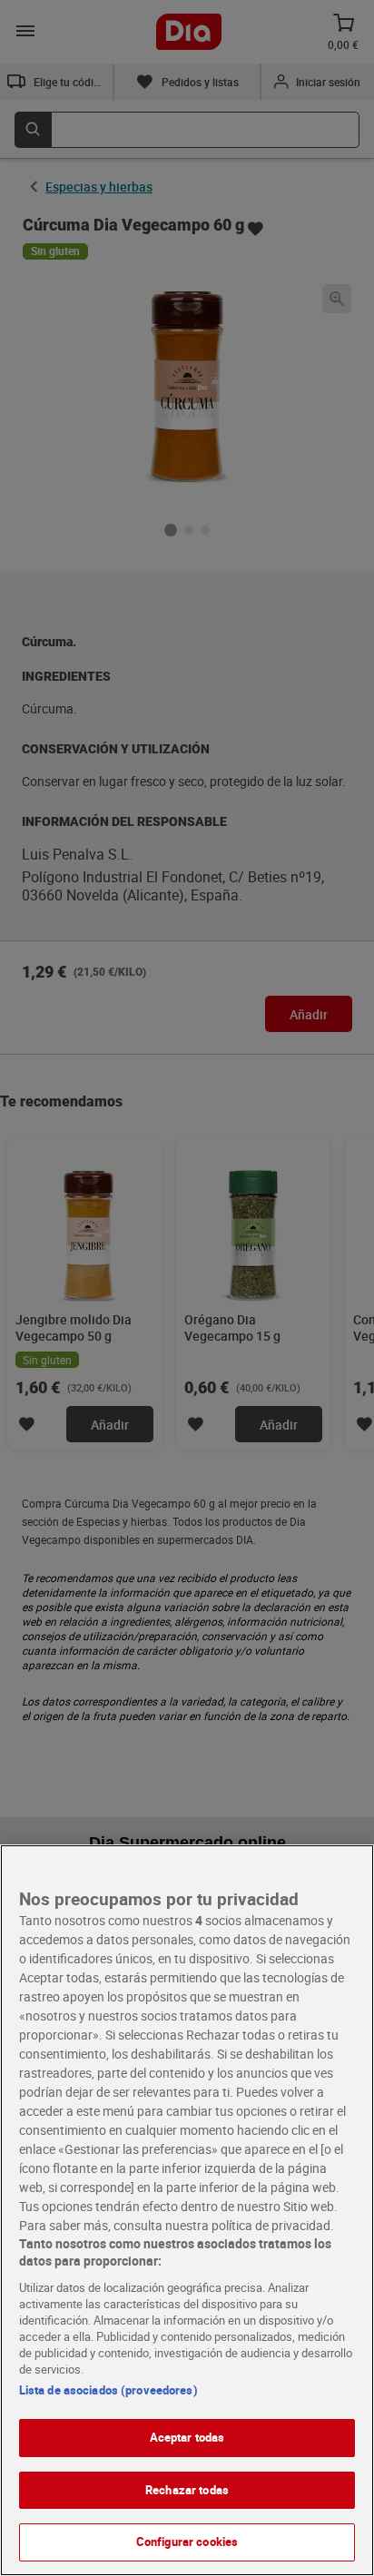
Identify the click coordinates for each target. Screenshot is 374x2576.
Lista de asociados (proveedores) (108, 2390)
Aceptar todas (187, 2437)
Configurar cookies (187, 2542)
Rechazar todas (187, 2490)
